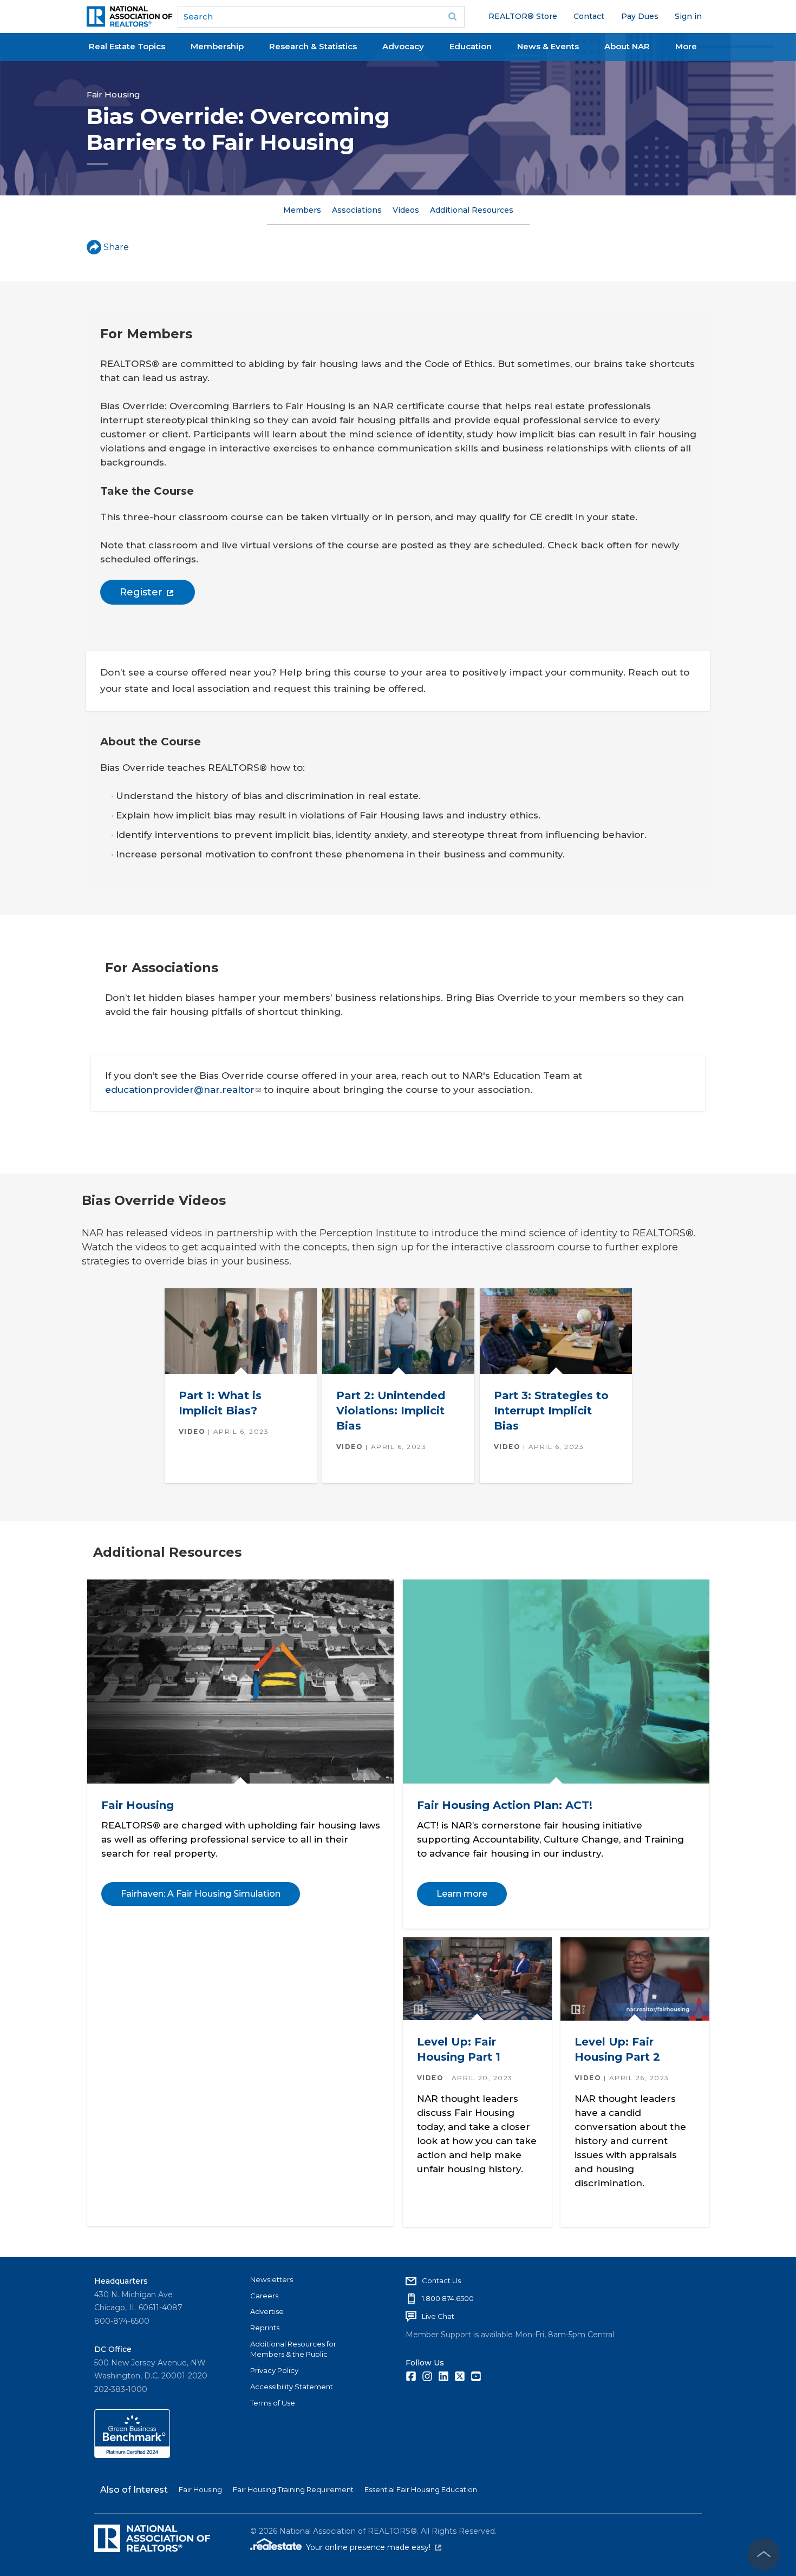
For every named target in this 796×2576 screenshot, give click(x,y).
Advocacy (403, 46)
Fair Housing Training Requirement (293, 2489)
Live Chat (438, 2316)
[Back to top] (764, 2554)
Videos (406, 210)
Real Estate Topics (127, 46)
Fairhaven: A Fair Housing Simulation (200, 1894)
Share (116, 247)
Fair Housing (113, 94)
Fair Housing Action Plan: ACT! (504, 1805)
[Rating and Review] (132, 2455)
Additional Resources (472, 210)
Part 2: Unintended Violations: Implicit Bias (390, 1410)
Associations (357, 210)
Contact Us (441, 2280)
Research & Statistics (313, 46)
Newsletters (272, 2279)
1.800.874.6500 (448, 2298)
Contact (589, 16)
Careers (264, 2296)
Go (453, 17)
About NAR (627, 46)
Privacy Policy (274, 2370)
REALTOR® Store (523, 16)
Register (141, 592)
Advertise (267, 2311)
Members (302, 210)
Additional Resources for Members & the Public (293, 2349)
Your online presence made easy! (374, 2547)
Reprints (265, 2328)
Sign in (688, 16)
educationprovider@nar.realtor (180, 1090)
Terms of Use (273, 2403)
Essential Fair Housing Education (421, 2489)
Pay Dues (640, 16)
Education (471, 46)
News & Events (548, 46)
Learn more (461, 1894)
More (686, 46)
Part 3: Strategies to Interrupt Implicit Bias (551, 1410)
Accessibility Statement (292, 2387)
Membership (217, 46)
